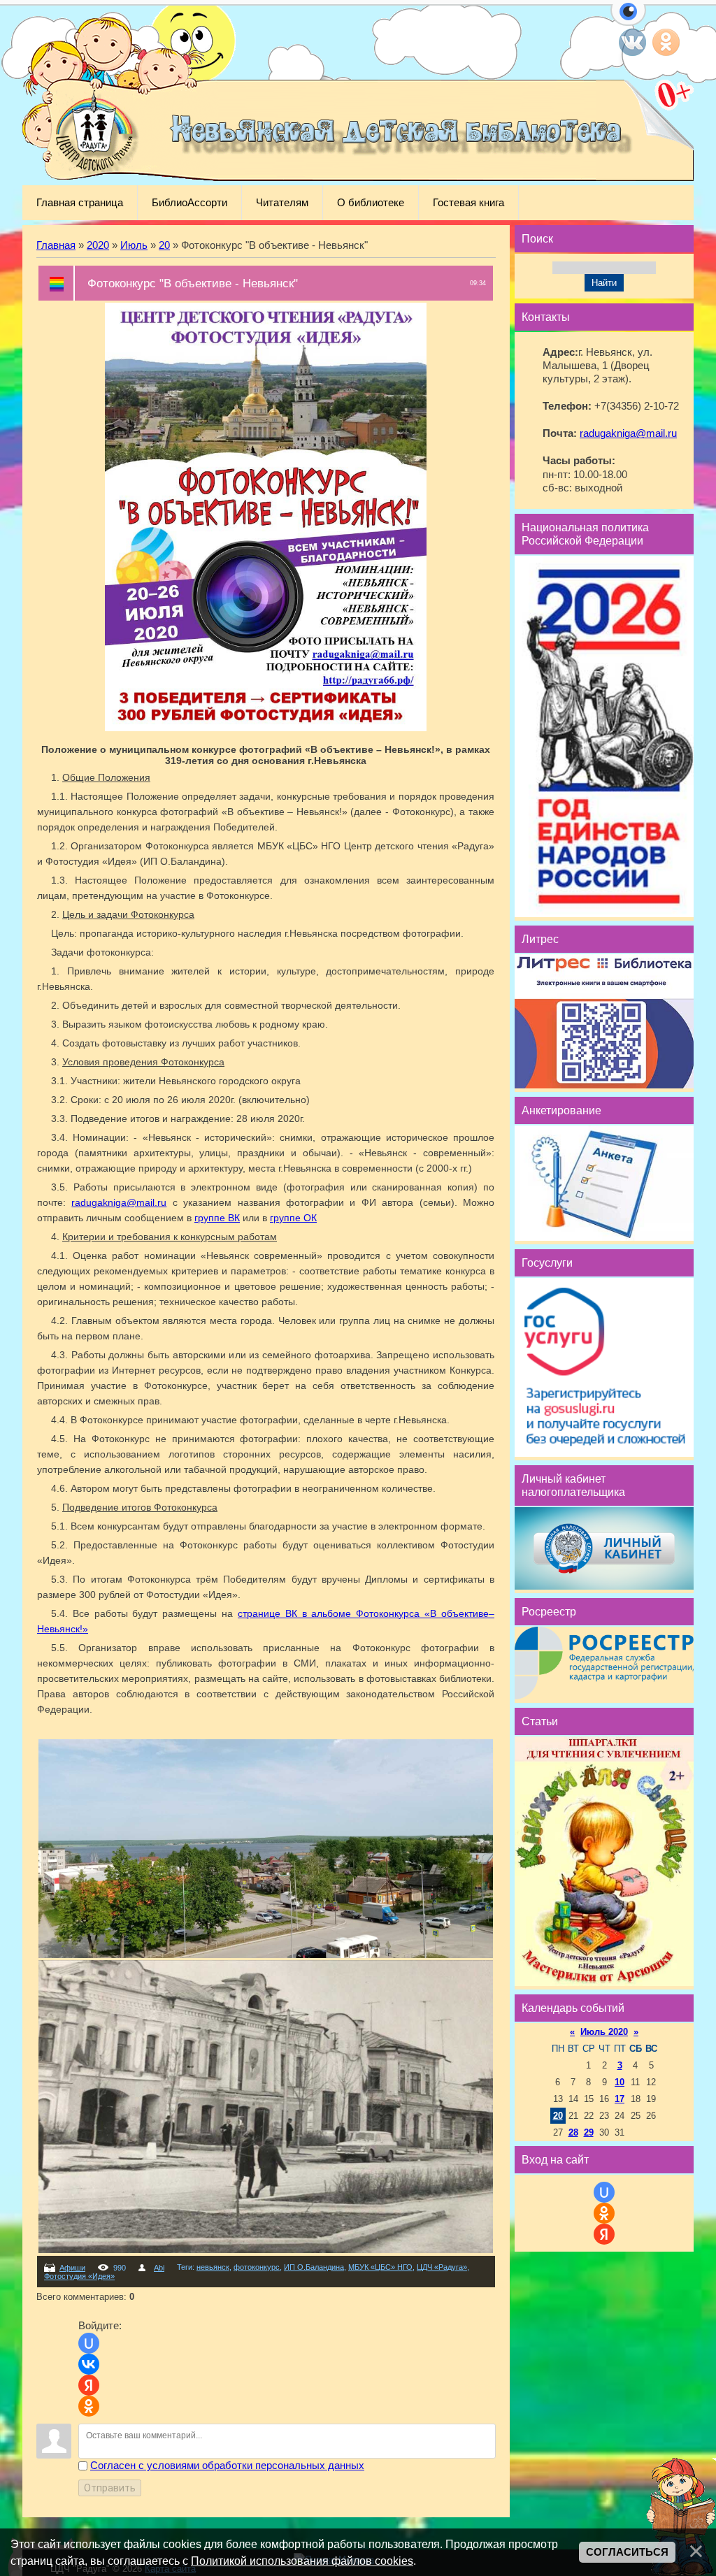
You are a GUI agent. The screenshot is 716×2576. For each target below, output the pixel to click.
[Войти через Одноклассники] (89, 2406)
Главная (56, 245)
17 (620, 2099)
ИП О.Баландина (314, 2267)
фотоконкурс (257, 2267)
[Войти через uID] (89, 2343)
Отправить (110, 2488)
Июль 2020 (604, 2032)
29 (589, 2132)
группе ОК (293, 1218)
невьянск (213, 2267)
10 (620, 2082)
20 (164, 245)
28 (573, 2132)
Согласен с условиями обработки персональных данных (227, 2466)
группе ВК (217, 1218)
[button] (628, 20)
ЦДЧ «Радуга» (442, 2267)
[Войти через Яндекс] (89, 2385)
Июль (134, 245)
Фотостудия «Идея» (79, 2276)
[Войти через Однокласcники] (604, 2213)
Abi (159, 2268)
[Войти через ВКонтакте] (89, 2364)
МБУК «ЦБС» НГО (380, 2267)
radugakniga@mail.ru (119, 1202)
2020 (98, 245)
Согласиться (627, 2552)
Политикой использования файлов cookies (302, 2561)
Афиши (72, 2268)
